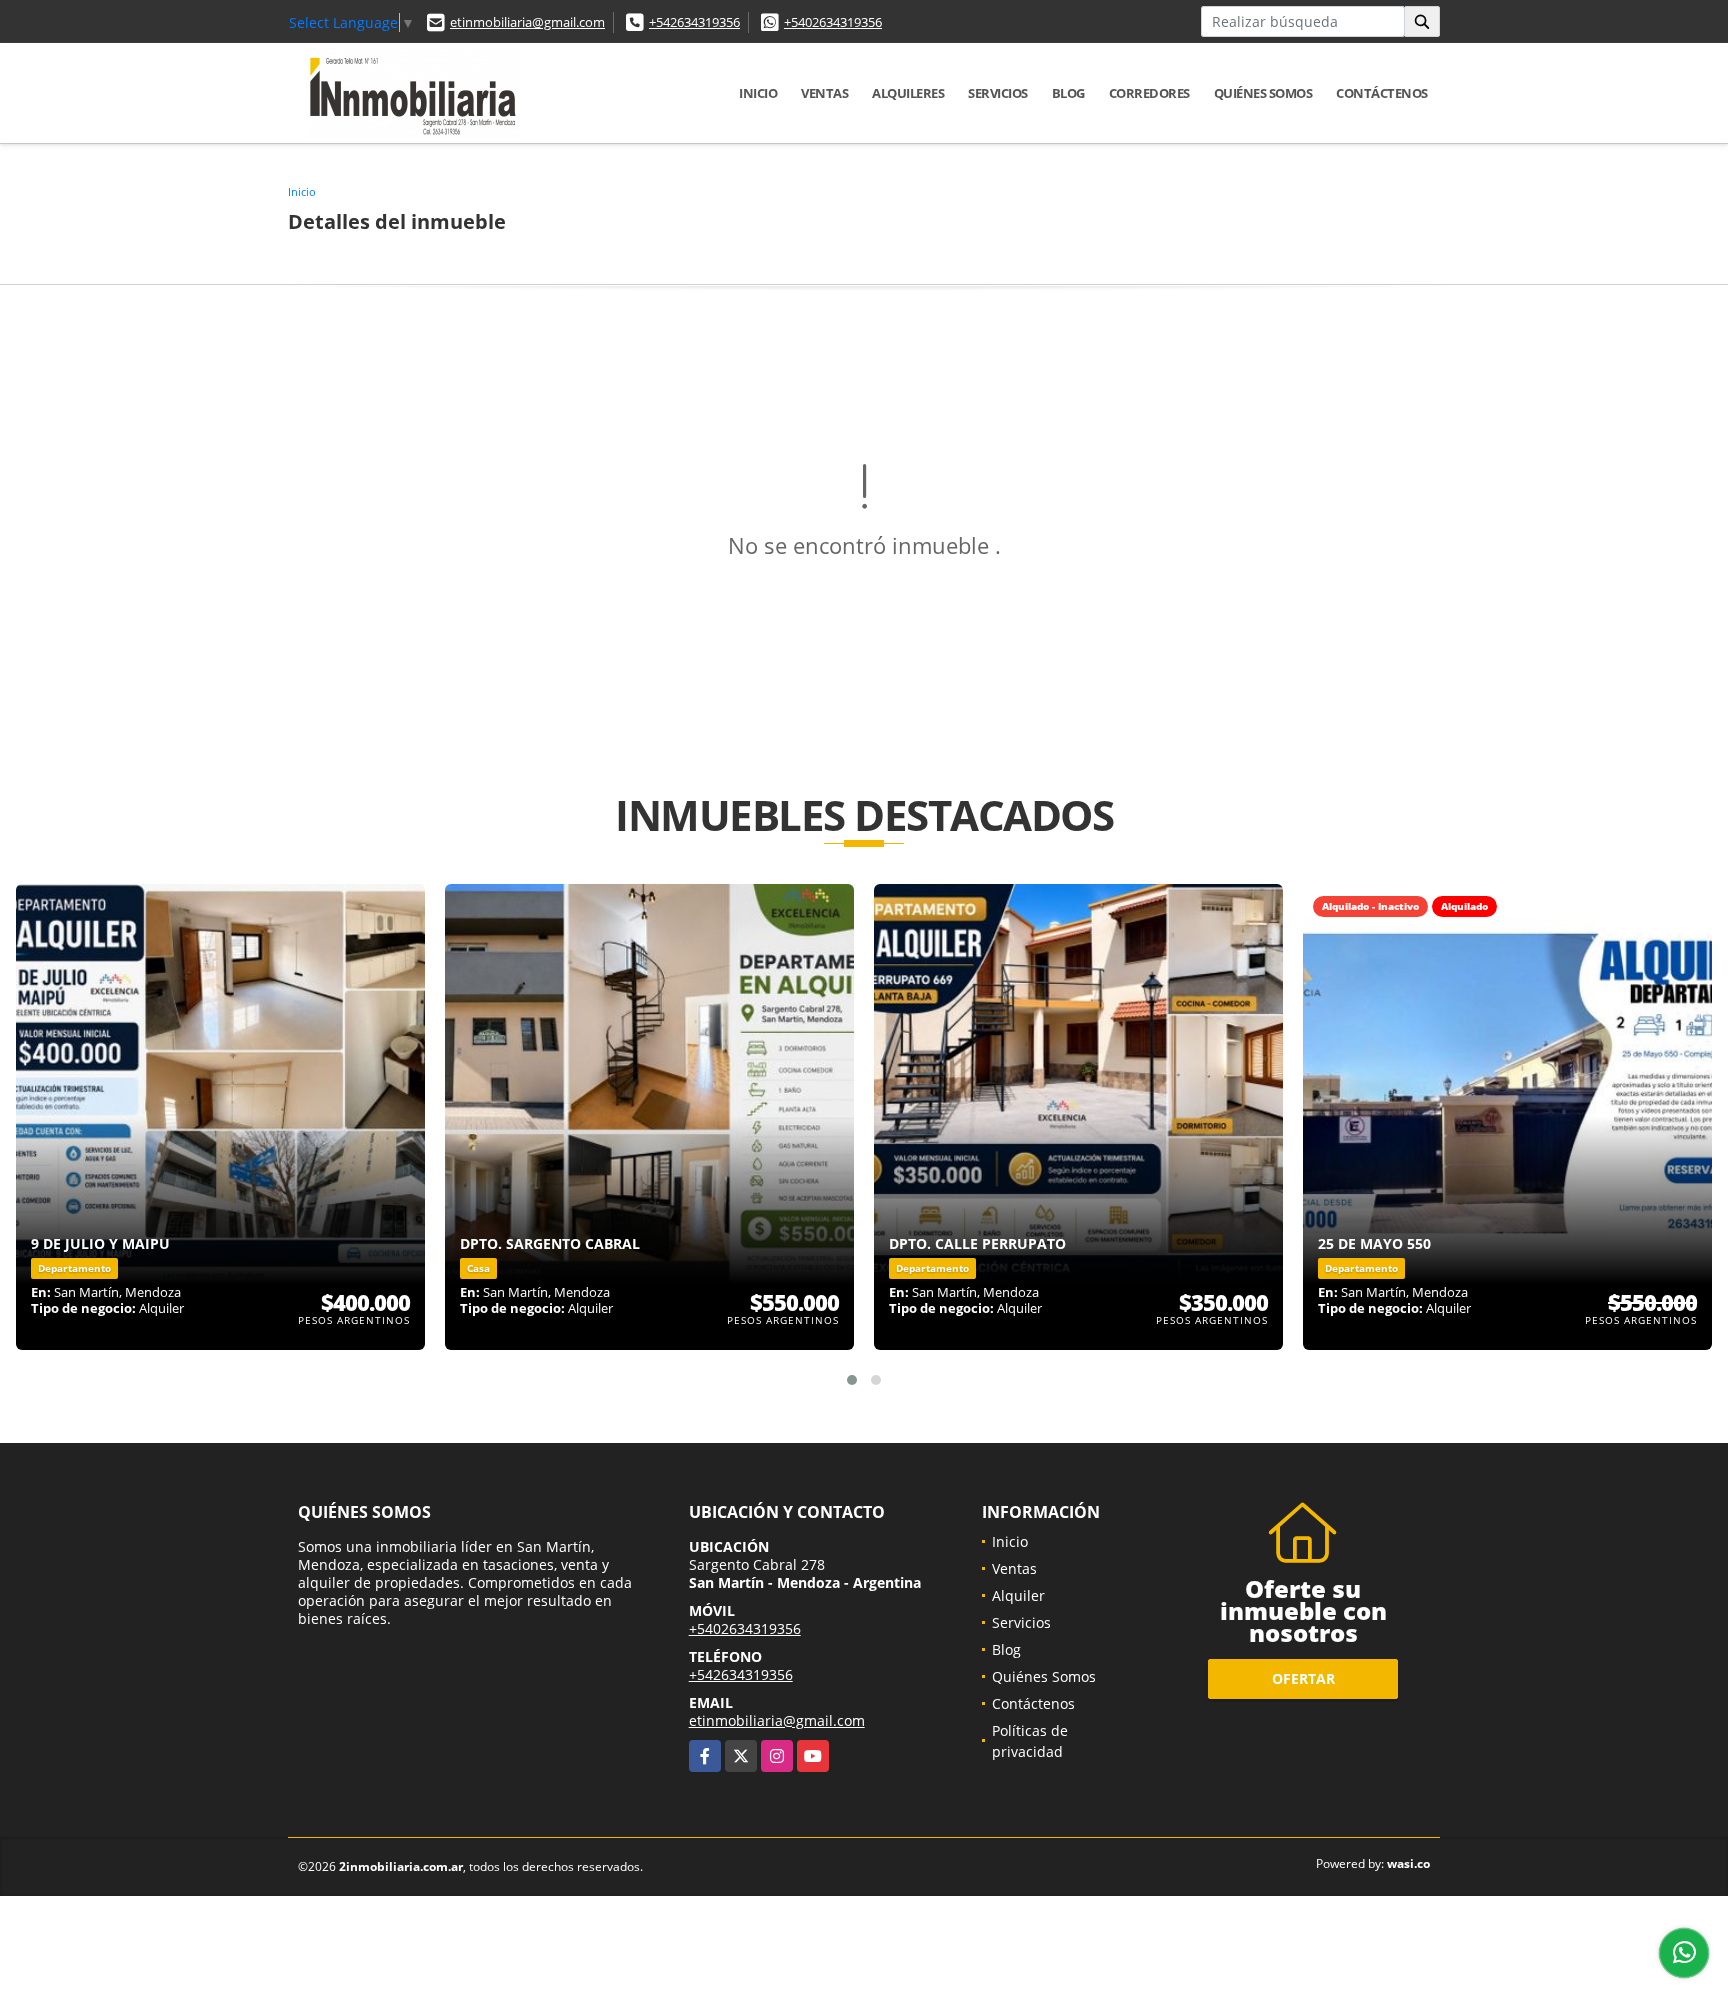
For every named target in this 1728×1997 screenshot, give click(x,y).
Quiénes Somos (1263, 93)
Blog (1068, 93)
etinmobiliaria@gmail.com (527, 22)
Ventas (824, 93)
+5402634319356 (833, 22)
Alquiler (1018, 1595)
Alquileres (908, 93)
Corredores (1149, 93)
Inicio (758, 93)
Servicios (998, 93)
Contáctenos (1382, 93)
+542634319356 (694, 22)
